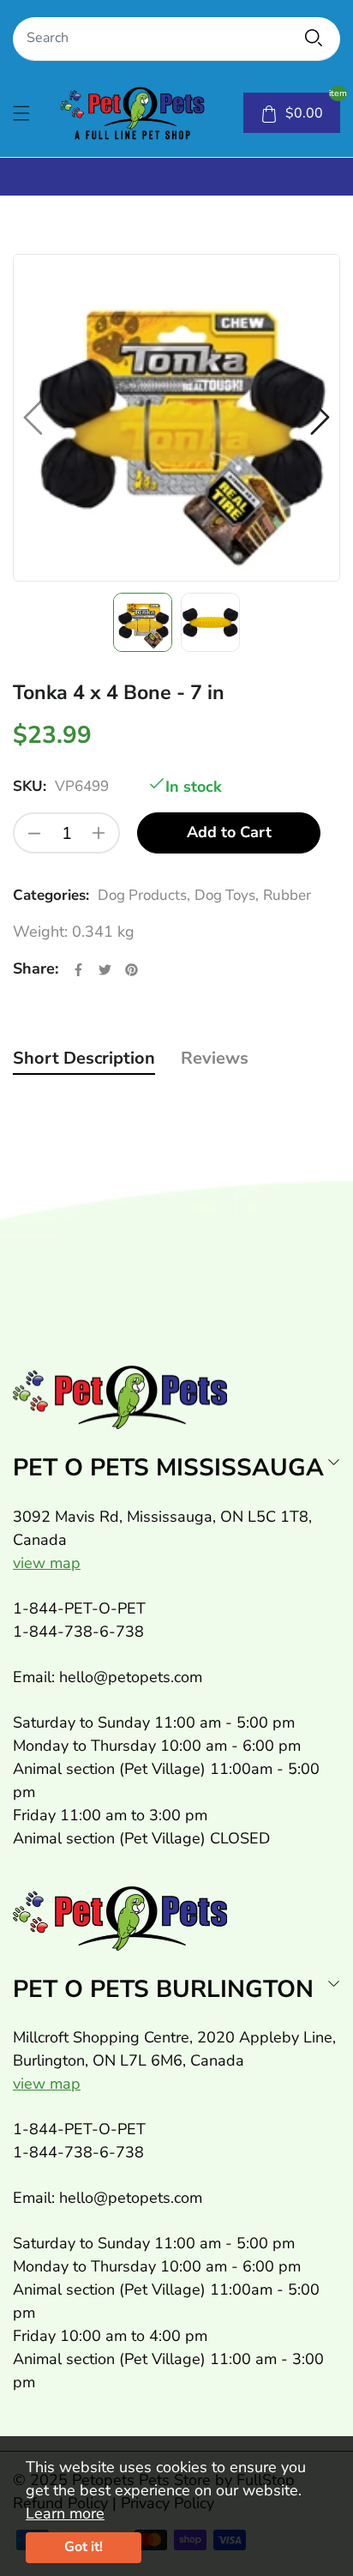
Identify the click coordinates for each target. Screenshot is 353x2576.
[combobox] (176, 39)
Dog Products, (144, 895)
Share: (36, 968)
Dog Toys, (227, 895)
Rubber (287, 895)
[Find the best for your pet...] (314, 38)
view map (47, 1563)
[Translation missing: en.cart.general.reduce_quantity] (34, 833)
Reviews (215, 1058)
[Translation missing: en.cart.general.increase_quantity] (99, 833)
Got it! (84, 2547)
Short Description (84, 1058)
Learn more (65, 2513)
